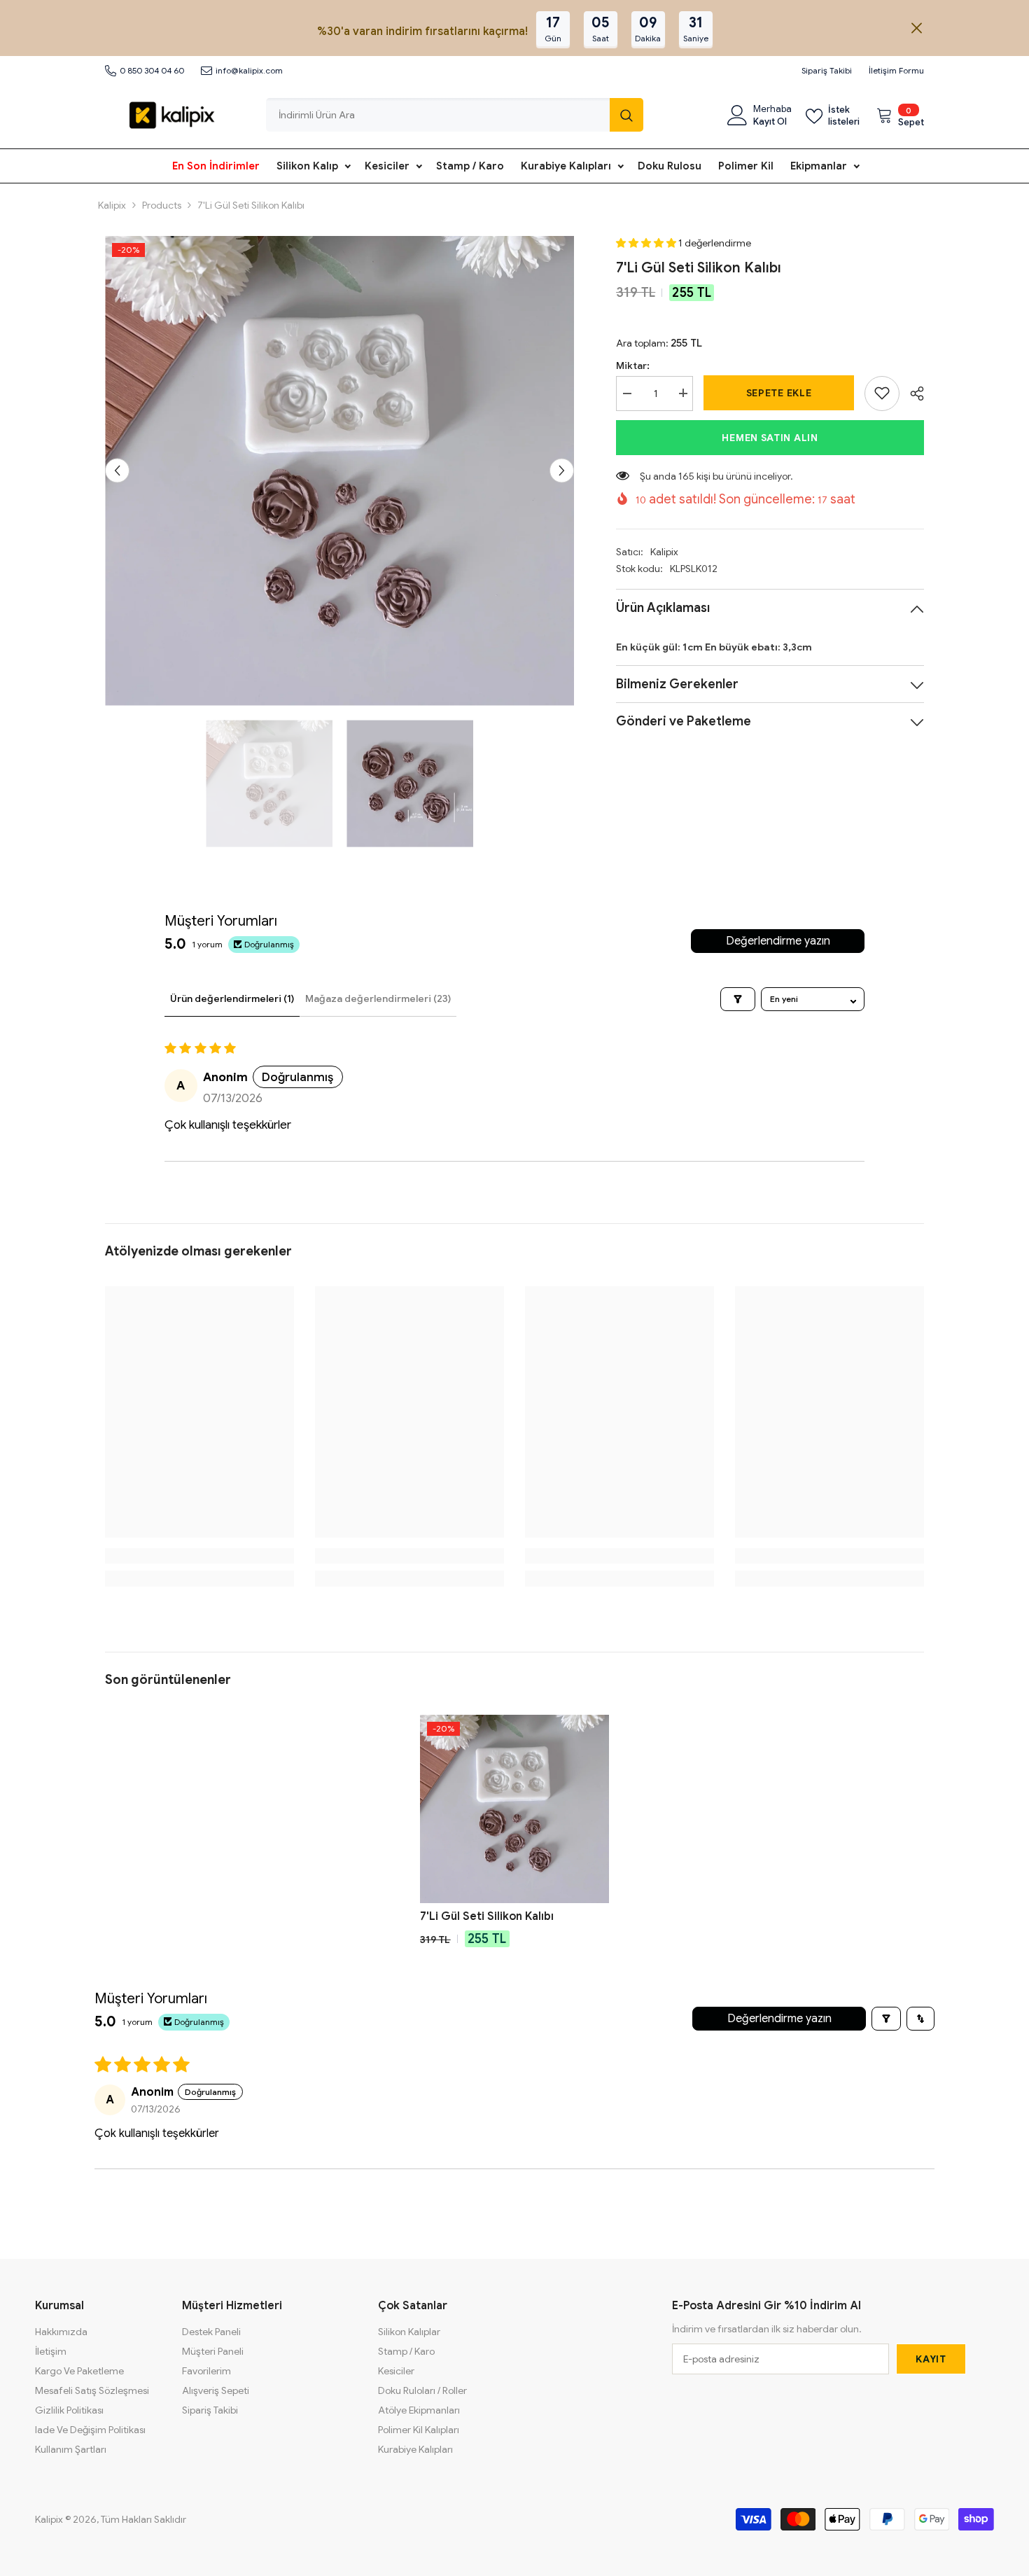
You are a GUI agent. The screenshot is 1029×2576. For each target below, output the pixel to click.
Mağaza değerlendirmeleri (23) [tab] (378, 998)
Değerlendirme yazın (778, 941)
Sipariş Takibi (827, 70)
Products (162, 205)
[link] (882, 393)
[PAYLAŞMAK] (912, 394)
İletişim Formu (896, 70)
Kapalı (917, 28)
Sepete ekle (779, 393)
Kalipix (112, 205)
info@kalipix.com (249, 70)
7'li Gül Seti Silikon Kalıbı (487, 1916)
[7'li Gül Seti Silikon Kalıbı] (514, 1809)
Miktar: (633, 365)
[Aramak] (455, 115)
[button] (117, 471)
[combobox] (438, 115)
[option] (340, 471)
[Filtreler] (738, 999)
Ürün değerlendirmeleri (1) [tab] (232, 998)
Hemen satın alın (770, 437)
